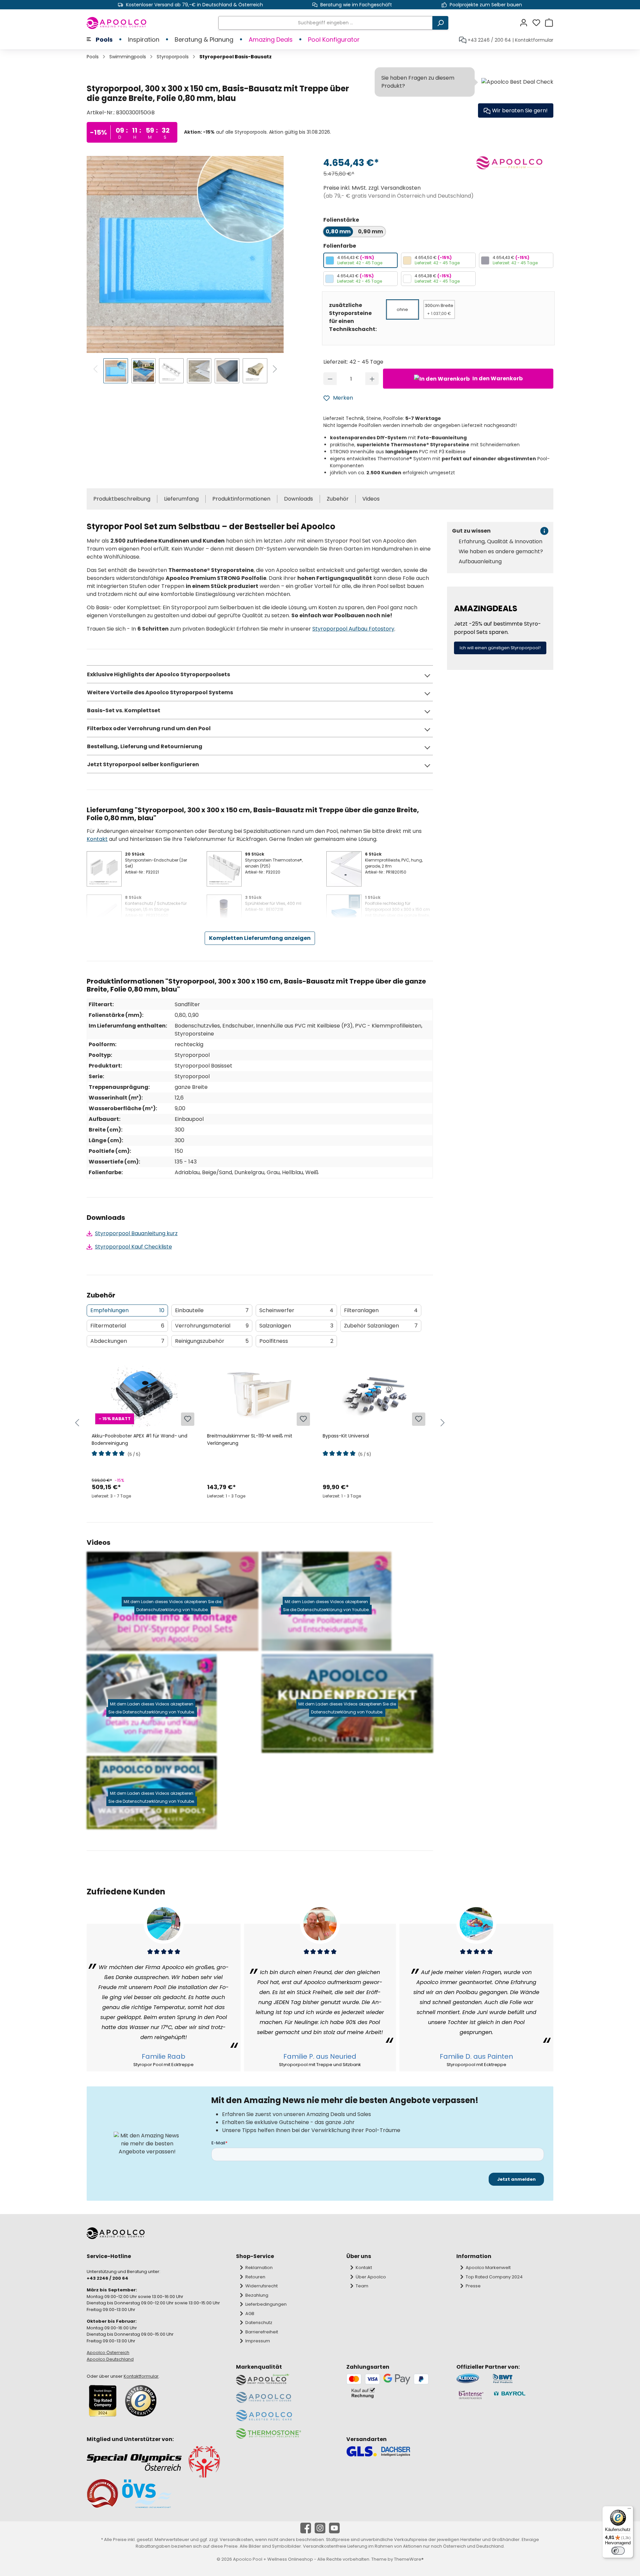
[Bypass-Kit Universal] (375, 1394)
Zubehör (338, 499)
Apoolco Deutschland (110, 2359)
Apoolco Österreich (108, 2353)
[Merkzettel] (538, 23)
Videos (371, 499)
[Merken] (188, 1419)
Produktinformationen (241, 499)
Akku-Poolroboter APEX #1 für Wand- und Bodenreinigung (139, 1439)
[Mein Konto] (526, 23)
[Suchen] (440, 23)
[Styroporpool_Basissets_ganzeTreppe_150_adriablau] (185, 254)
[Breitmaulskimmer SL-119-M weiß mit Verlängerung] (259, 1394)
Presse (473, 2286)
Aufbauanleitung (480, 562)
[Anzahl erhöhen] (372, 379)
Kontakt (97, 839)
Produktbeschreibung (122, 499)
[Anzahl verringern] (330, 379)
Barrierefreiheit (262, 2332)
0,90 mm (370, 231)
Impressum (258, 2341)
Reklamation (259, 2268)
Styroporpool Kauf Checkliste (133, 1247)
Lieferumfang (181, 499)
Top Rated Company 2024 (494, 2277)
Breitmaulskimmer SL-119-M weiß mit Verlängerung (250, 1439)
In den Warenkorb (497, 378)
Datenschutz (259, 2323)
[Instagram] (320, 2528)
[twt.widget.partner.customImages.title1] (471, 2379)
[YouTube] (334, 2528)
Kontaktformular (534, 40)
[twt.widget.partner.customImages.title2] (523, 2379)
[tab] (127, 1310)
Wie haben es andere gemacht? (501, 552)
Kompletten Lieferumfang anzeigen (260, 938)
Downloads (298, 499)
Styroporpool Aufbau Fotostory (353, 629)
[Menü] (629, 2510)
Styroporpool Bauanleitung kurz (136, 1233)
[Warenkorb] (549, 23)
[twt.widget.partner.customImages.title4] (523, 2395)
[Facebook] (306, 2528)
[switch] (618, 2551)
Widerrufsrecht (261, 2286)
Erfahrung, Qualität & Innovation (500, 542)
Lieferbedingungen (266, 2304)
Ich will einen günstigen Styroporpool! (500, 648)
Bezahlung (257, 2295)
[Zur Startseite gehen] (117, 23)
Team (362, 2286)
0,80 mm (338, 231)
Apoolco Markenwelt (488, 2268)
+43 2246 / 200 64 (489, 40)
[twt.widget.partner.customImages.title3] (471, 2395)
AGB (250, 2314)
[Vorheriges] (96, 370)
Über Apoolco (371, 2277)
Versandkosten (236, 2540)
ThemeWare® (409, 2559)
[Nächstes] (275, 370)
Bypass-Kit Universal (346, 1436)
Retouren (255, 2277)
